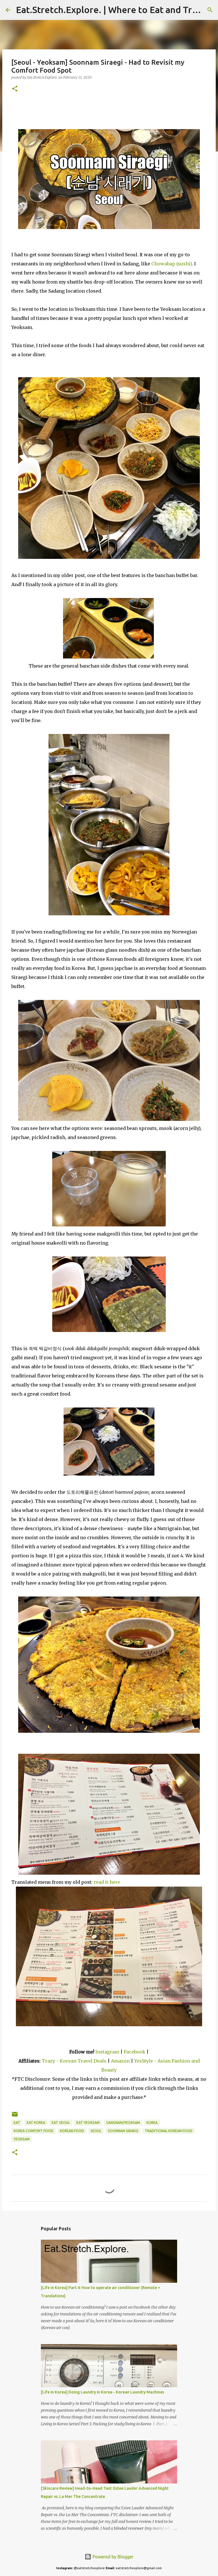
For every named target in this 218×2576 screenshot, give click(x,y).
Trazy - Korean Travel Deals (74, 2061)
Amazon (121, 2061)
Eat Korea (36, 2123)
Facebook (135, 2052)
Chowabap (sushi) (172, 264)
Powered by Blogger (112, 2557)
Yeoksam (22, 2139)
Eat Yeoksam (88, 2123)
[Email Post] (15, 2116)
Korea (152, 2123)
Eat (17, 2123)
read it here (107, 1882)
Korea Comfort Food (33, 2131)
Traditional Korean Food (169, 2131)
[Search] (210, 10)
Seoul (96, 2131)
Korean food (72, 2131)
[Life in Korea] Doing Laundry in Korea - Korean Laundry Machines (102, 2392)
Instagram (107, 2052)
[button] (15, 89)
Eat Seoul (61, 2123)
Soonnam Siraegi (123, 2131)
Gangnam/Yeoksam (123, 2123)
